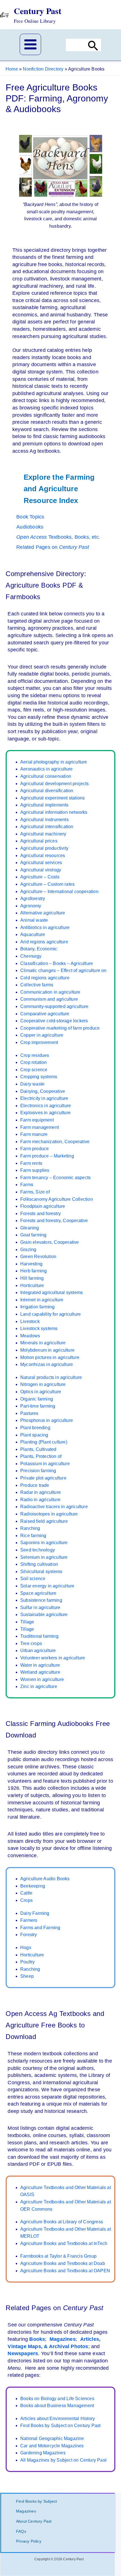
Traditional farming (39, 1636)
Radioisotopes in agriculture (49, 1514)
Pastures (29, 1413)
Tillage (27, 1622)
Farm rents (31, 1163)
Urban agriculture (38, 1651)
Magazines (63, 2339)
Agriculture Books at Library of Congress (62, 2222)
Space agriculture (38, 1593)
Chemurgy (31, 956)
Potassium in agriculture (45, 1464)
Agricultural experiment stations (52, 798)
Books (37, 2339)
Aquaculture (33, 934)
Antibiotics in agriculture (45, 927)
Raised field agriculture (44, 1521)
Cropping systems (39, 1077)
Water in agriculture (40, 1665)
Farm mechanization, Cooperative (55, 1142)
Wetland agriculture (40, 1672)
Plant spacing (34, 1435)
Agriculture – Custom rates (47, 884)
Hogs (26, 1948)
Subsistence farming (41, 1600)
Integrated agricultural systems (51, 1292)
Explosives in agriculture (45, 1113)
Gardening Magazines (43, 2453)
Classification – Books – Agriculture (57, 963)
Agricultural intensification (47, 827)
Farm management (40, 1127)
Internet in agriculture (42, 1300)
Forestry (29, 1935)
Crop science (34, 1070)
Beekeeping (33, 1886)
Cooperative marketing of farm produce (60, 1028)
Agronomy (31, 906)
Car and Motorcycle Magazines (52, 2446)
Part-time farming (38, 1406)
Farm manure (34, 1134)
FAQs (21, 2531)
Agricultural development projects (55, 784)
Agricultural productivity (44, 848)
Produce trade (35, 1485)
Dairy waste (32, 1084)
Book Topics (30, 517)
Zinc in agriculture (39, 1686)
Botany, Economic (39, 949)
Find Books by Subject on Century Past (60, 2426)
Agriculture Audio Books (45, 1879)
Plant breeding (35, 1428)
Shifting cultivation (39, 1564)
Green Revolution (38, 1257)
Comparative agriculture (45, 1014)
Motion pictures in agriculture (50, 1357)
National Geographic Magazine (52, 2438)
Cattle (26, 1893)
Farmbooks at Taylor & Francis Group (58, 2256)
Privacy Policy (29, 2541)
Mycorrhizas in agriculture (47, 1364)
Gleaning (30, 1228)
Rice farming (33, 1536)
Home (12, 69)
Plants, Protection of (41, 1456)
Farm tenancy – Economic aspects (55, 1178)
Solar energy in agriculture (47, 1586)
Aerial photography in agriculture (54, 762)
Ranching (30, 1528)
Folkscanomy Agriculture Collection (57, 1199)
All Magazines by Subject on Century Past (63, 2460)
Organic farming (37, 1399)
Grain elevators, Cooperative (50, 1242)
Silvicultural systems (41, 1572)
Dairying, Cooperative (43, 1091)
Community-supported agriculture (54, 1006)
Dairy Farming (35, 1913)
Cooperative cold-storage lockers (54, 1021)
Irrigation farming (38, 1307)
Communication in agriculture (50, 992)
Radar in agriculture (41, 1492)
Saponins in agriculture (44, 1543)
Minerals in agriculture (43, 1343)
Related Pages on (53, 547)
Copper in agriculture (42, 1035)
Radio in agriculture (40, 1500)
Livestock (30, 1321)
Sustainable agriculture (44, 1615)
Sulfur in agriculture (40, 1608)
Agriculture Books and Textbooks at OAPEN (65, 2271)
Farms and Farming (40, 1928)
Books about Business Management (57, 2406)
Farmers (29, 1920)
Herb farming (33, 1271)
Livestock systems (39, 1328)
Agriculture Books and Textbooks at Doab (63, 2263)
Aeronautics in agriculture (46, 769)
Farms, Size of (35, 1192)
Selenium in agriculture (44, 1557)
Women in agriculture (42, 1679)
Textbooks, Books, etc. (58, 537)
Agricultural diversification (47, 791)
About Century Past (34, 2521)
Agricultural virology (41, 870)
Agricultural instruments (44, 820)
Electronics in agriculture (46, 1106)
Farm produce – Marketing (47, 1156)
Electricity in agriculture (44, 1098)
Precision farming (38, 1471)
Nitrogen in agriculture (43, 1384)
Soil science (33, 1579)
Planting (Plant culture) (44, 1442)
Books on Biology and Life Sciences (57, 2399)
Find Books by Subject (36, 2501)
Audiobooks (30, 527)
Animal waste (34, 920)
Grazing (28, 1250)
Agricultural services (41, 863)
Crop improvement (39, 1042)
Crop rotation (34, 1062)
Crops (26, 1900)
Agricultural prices (39, 841)
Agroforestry (33, 899)
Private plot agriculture (43, 1478)
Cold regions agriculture (45, 978)
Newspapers (23, 2353)
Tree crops (31, 1643)
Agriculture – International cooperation (59, 891)
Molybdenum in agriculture (47, 1350)
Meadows (30, 1336)
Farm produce (34, 1149)
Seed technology (38, 1550)
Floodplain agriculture (43, 1206)
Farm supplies (35, 1170)
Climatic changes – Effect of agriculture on (63, 970)
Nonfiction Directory (43, 69)
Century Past (38, 11)
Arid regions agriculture (44, 942)
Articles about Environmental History (58, 2418)
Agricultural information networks (54, 812)
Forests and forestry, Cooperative (54, 1221)
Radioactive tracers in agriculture (54, 1507)
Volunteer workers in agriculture (53, 1658)
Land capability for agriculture (51, 1314)
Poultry (27, 1962)
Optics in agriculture (41, 1392)
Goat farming (33, 1235)
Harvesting (31, 1264)
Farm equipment (37, 1120)
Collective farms (37, 985)
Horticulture (32, 1285)
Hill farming (32, 1278)
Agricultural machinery (43, 834)
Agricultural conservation (46, 776)
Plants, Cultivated (38, 1449)
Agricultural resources (43, 856)
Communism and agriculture (49, 999)
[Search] (93, 45)
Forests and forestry (41, 1214)
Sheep (27, 1976)
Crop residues (35, 1055)
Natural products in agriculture (51, 1377)
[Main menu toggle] (30, 44)
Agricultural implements (44, 805)
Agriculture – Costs (40, 877)
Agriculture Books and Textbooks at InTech (64, 2243)
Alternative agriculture (43, 913)
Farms (27, 1185)
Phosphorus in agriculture (47, 1420)
